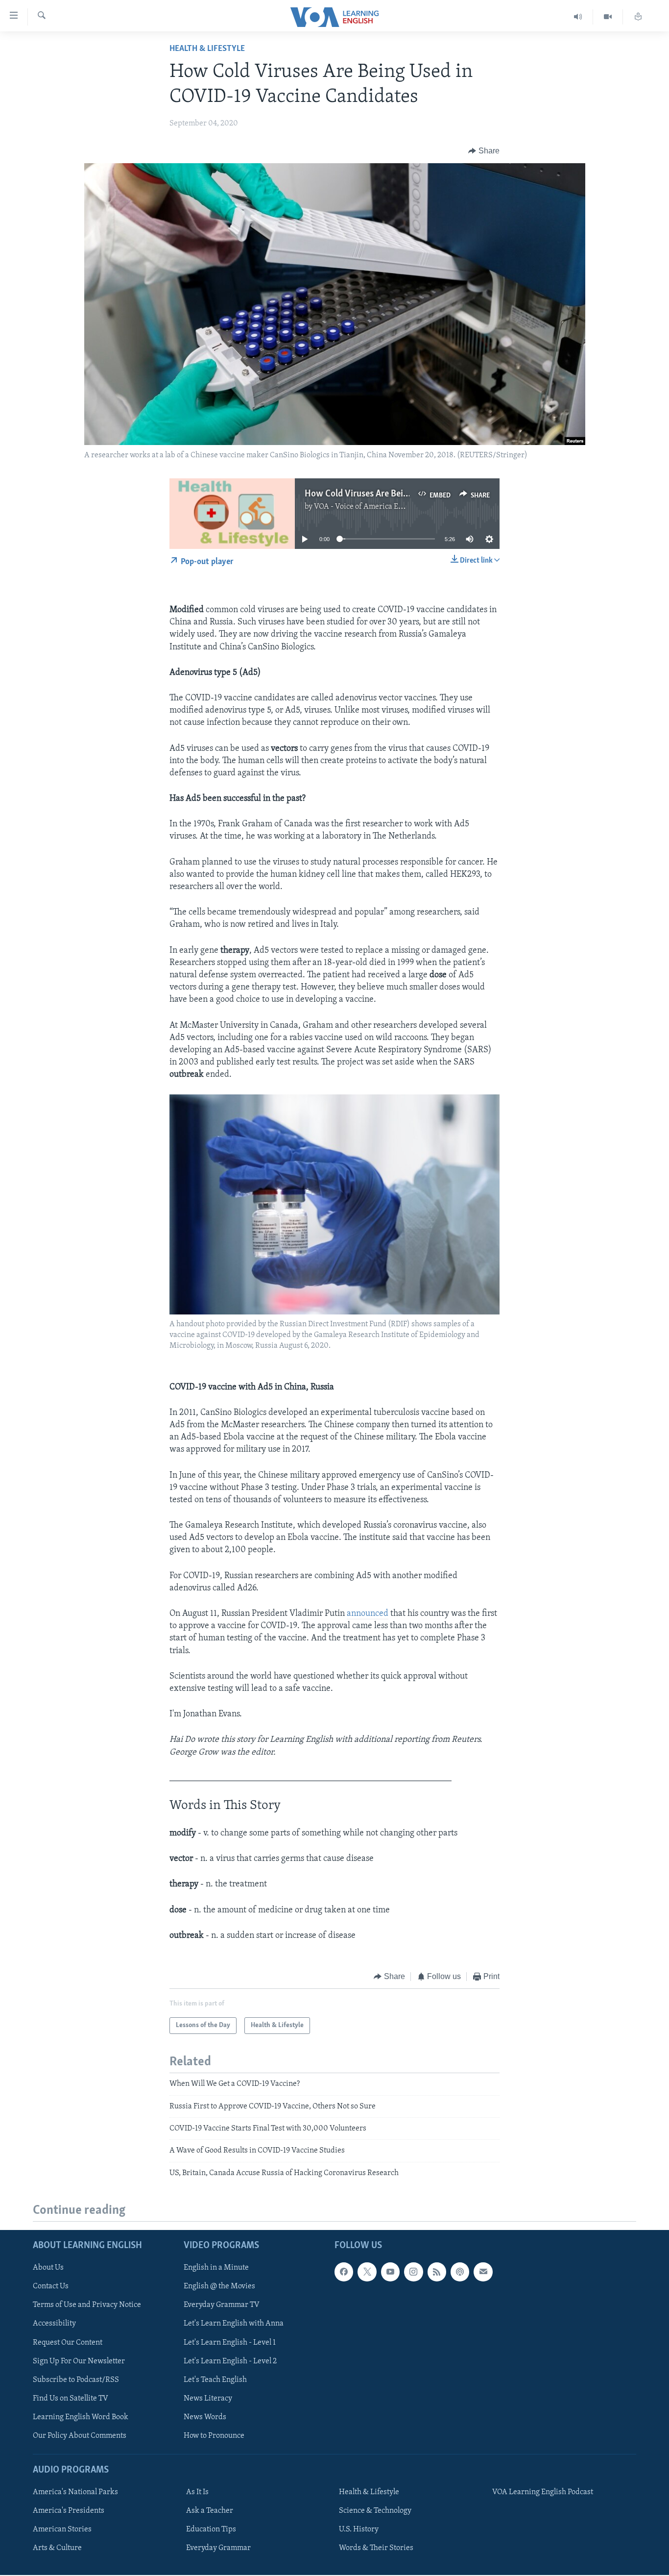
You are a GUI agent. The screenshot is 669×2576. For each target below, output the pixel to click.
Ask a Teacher (210, 2511)
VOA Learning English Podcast (543, 2492)
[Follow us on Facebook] (344, 2272)
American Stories (62, 2529)
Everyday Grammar (218, 2548)
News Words (205, 2417)
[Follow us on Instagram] (413, 2272)
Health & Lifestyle (207, 49)
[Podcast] (460, 2272)
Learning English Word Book (81, 2417)
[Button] (484, 151)
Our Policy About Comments (80, 2436)
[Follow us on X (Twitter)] (367, 2272)
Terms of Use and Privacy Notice (87, 2305)
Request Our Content (68, 2343)
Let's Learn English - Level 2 (230, 2361)
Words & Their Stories (376, 2548)
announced (368, 1614)
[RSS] (437, 2272)
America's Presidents (69, 2511)
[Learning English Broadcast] (578, 17)
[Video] (608, 17)
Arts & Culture (57, 2548)
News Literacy (208, 2399)
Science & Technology (375, 2511)
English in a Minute (216, 2268)
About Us (48, 2268)
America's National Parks (75, 2492)
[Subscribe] (483, 2272)
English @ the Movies (219, 2287)
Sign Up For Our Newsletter (79, 2361)
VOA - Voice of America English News (377, 507)
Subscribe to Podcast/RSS (76, 2380)
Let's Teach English (215, 2380)
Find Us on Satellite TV (71, 2399)
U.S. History (359, 2529)
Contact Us (51, 2287)
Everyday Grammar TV (222, 2305)
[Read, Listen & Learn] (638, 17)
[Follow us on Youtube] (390, 2272)
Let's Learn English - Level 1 (230, 2343)
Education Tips (211, 2529)
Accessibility (54, 2324)
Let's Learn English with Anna (234, 2324)
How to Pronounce (214, 2436)
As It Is (197, 2492)
